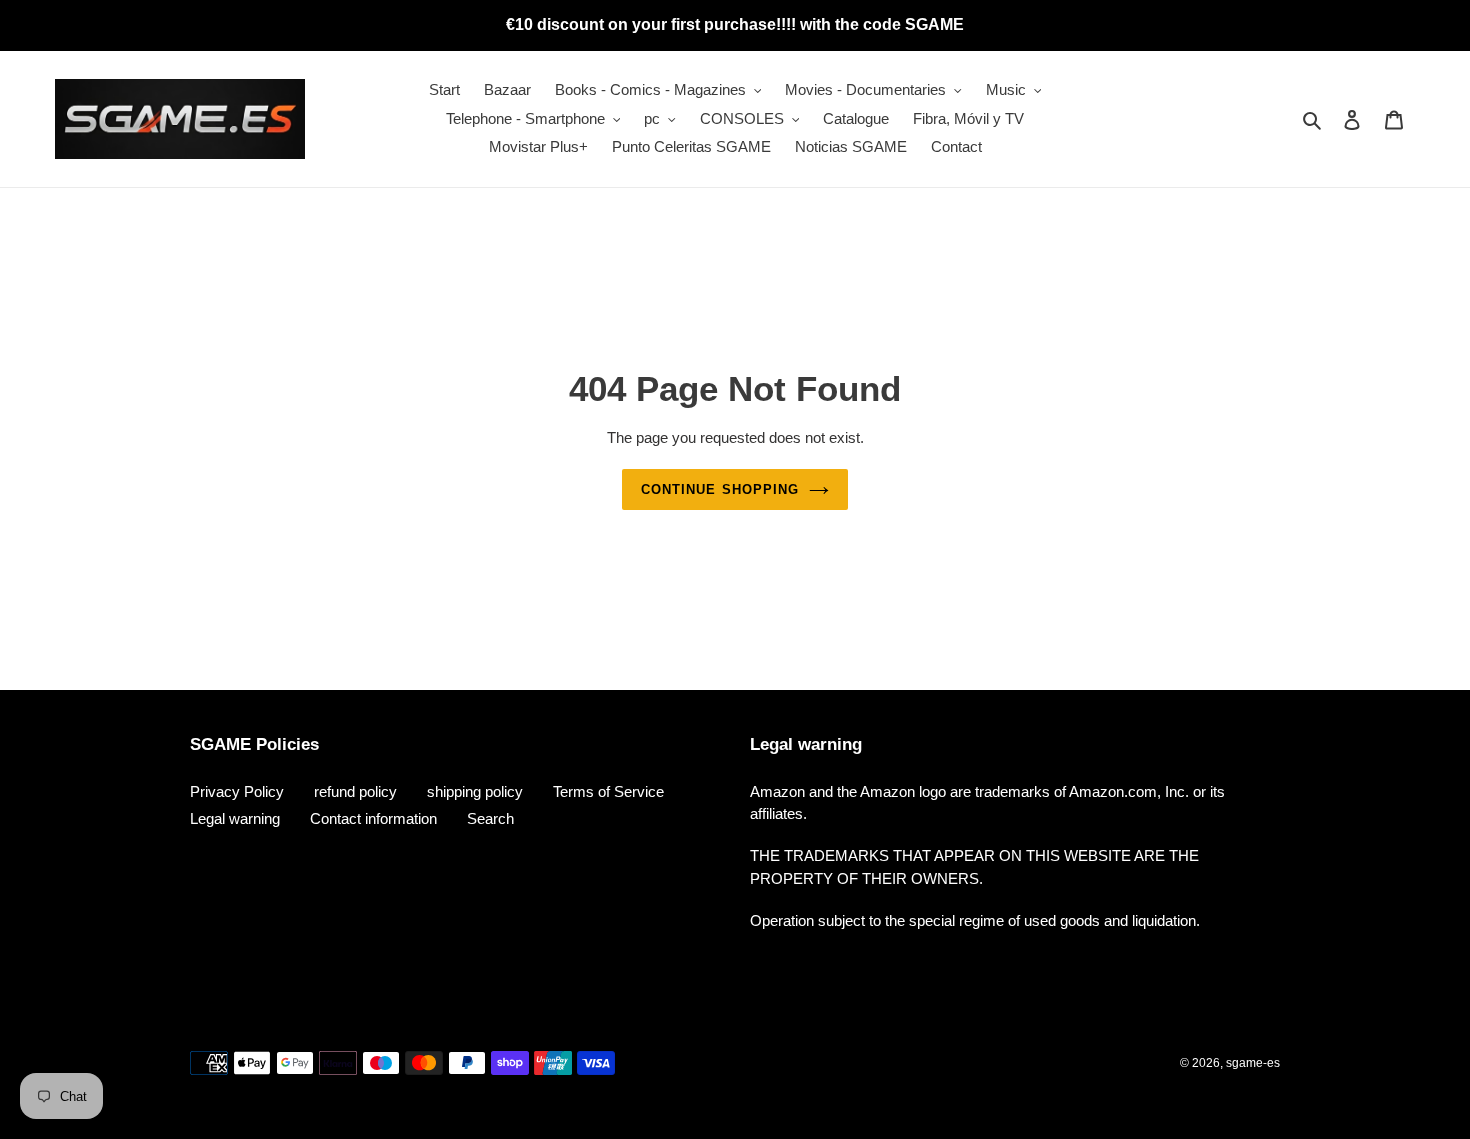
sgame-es (1253, 1063)
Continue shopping (720, 489)
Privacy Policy (237, 791)
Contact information (373, 818)
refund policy (355, 791)
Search (490, 818)
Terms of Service (608, 791)
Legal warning (235, 818)
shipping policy (475, 791)
